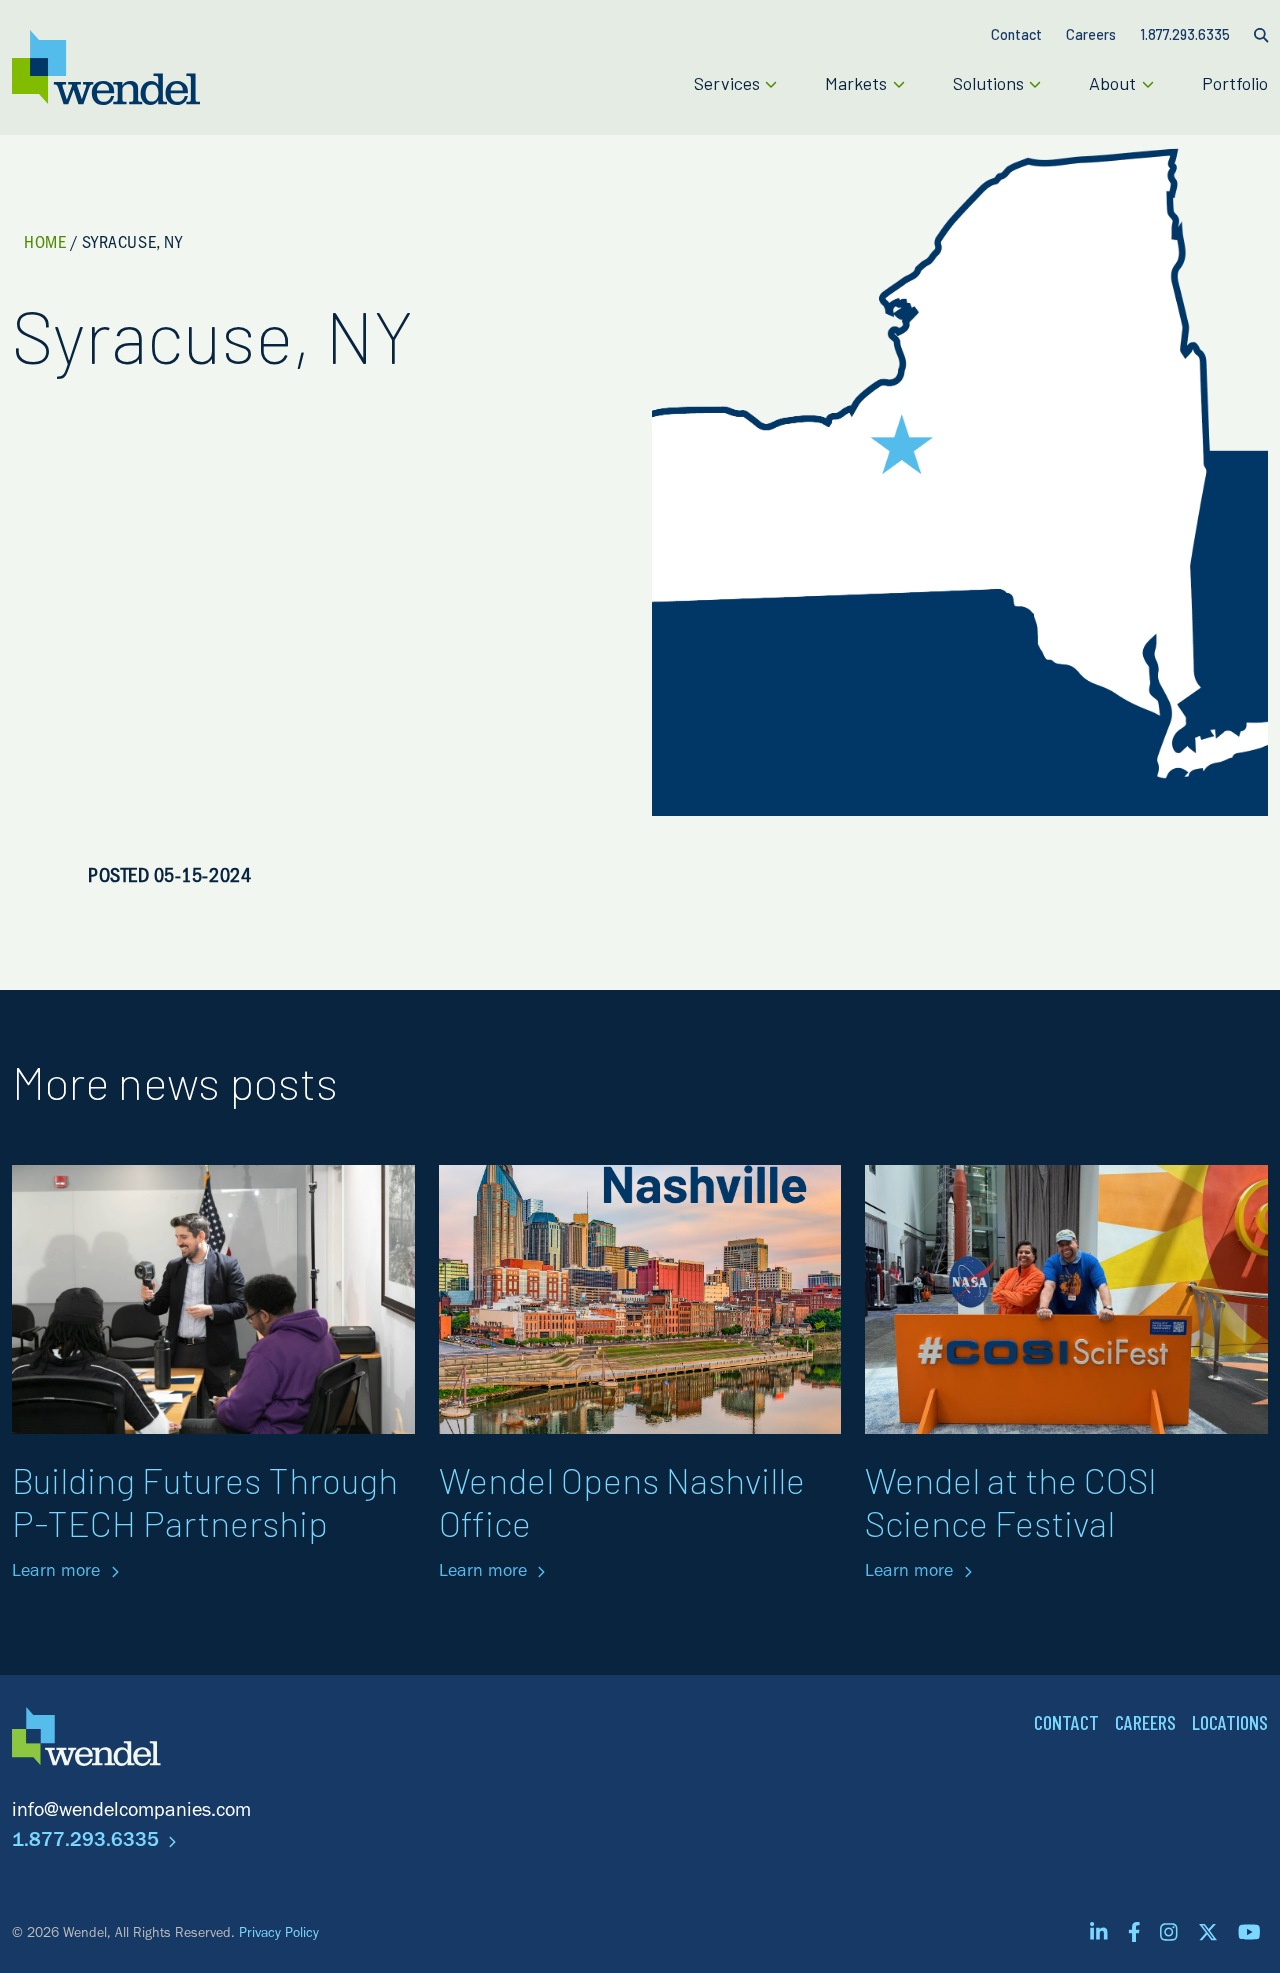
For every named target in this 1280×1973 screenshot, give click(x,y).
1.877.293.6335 (88, 1843)
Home (45, 245)
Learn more (58, 1573)
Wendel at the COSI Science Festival (1011, 1501)
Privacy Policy (279, 1935)
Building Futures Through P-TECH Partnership (205, 1501)
